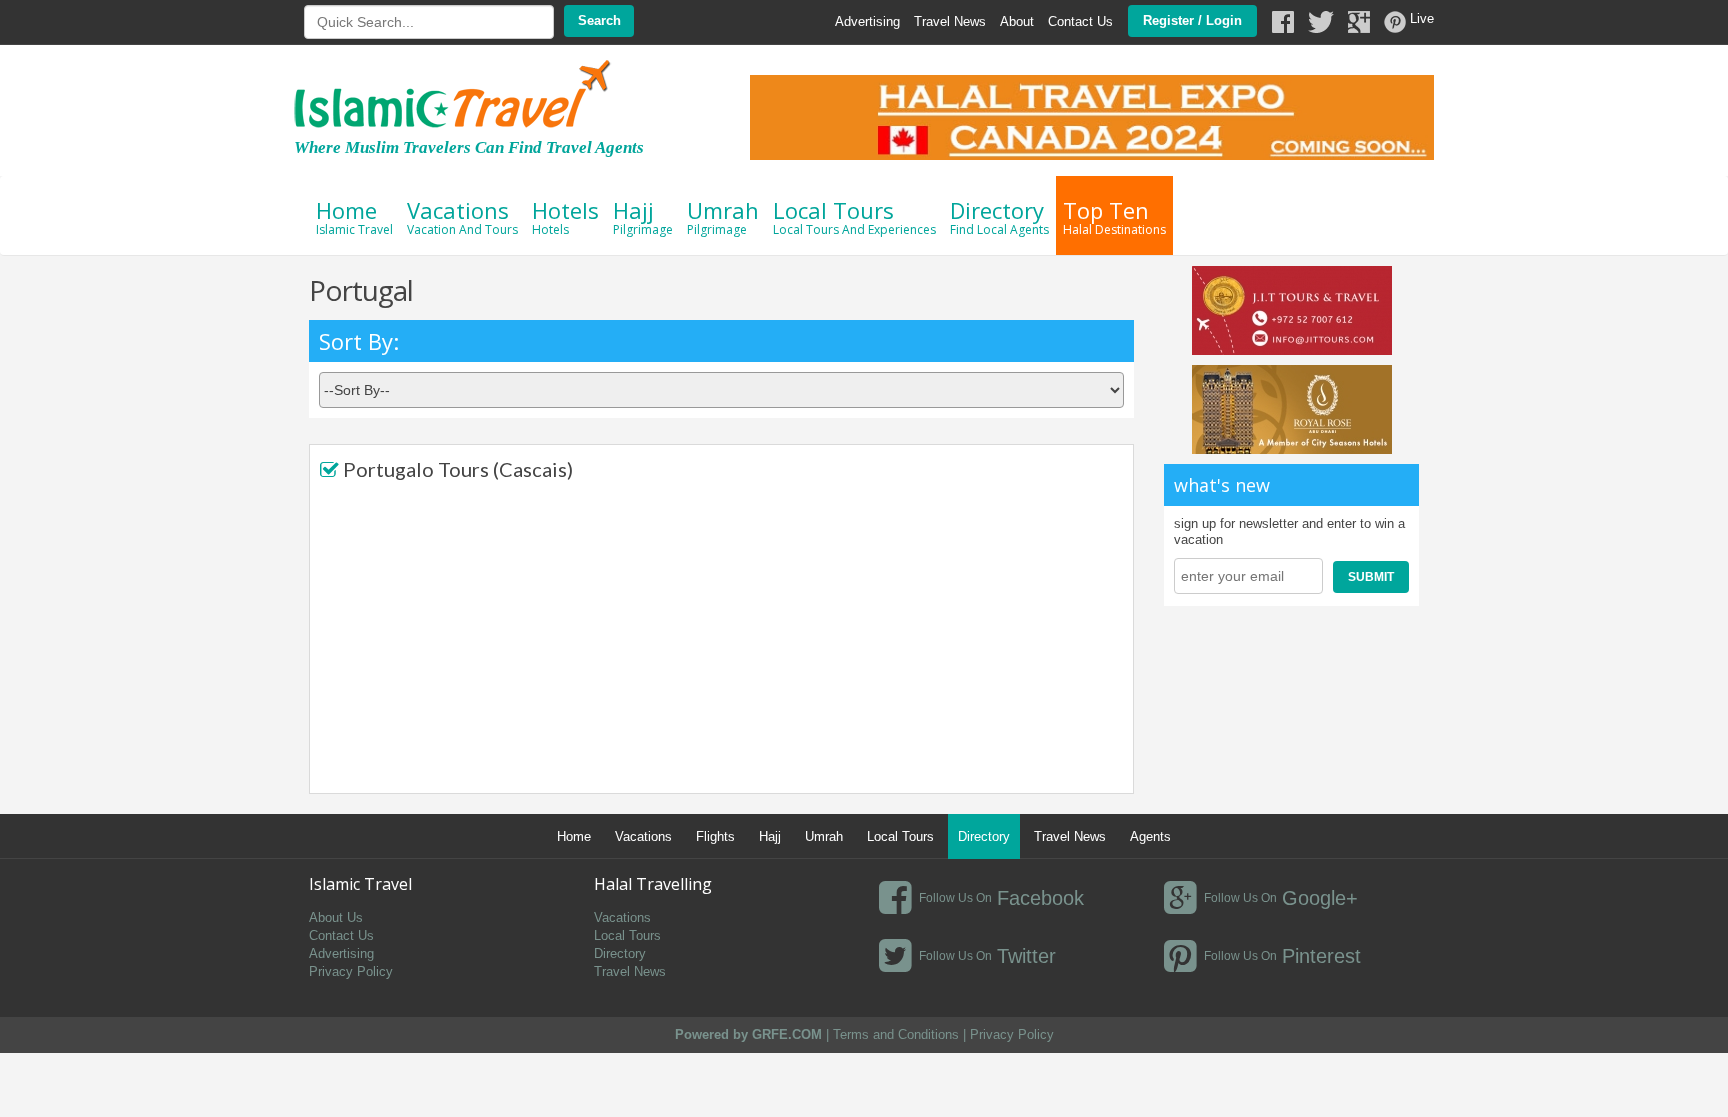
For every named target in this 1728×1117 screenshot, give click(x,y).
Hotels (565, 216)
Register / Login (1192, 20)
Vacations (462, 216)
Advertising (867, 21)
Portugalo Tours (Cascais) (458, 469)
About (1017, 21)
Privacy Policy (351, 971)
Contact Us (1080, 21)
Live (1422, 18)
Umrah (723, 216)
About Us (336, 917)
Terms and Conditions (896, 1034)
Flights (715, 836)
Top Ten (1114, 216)
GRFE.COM (789, 1034)
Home (354, 216)
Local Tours (854, 216)
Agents (1150, 836)
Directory (999, 216)
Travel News (950, 21)
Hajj (643, 216)
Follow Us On (955, 898)
